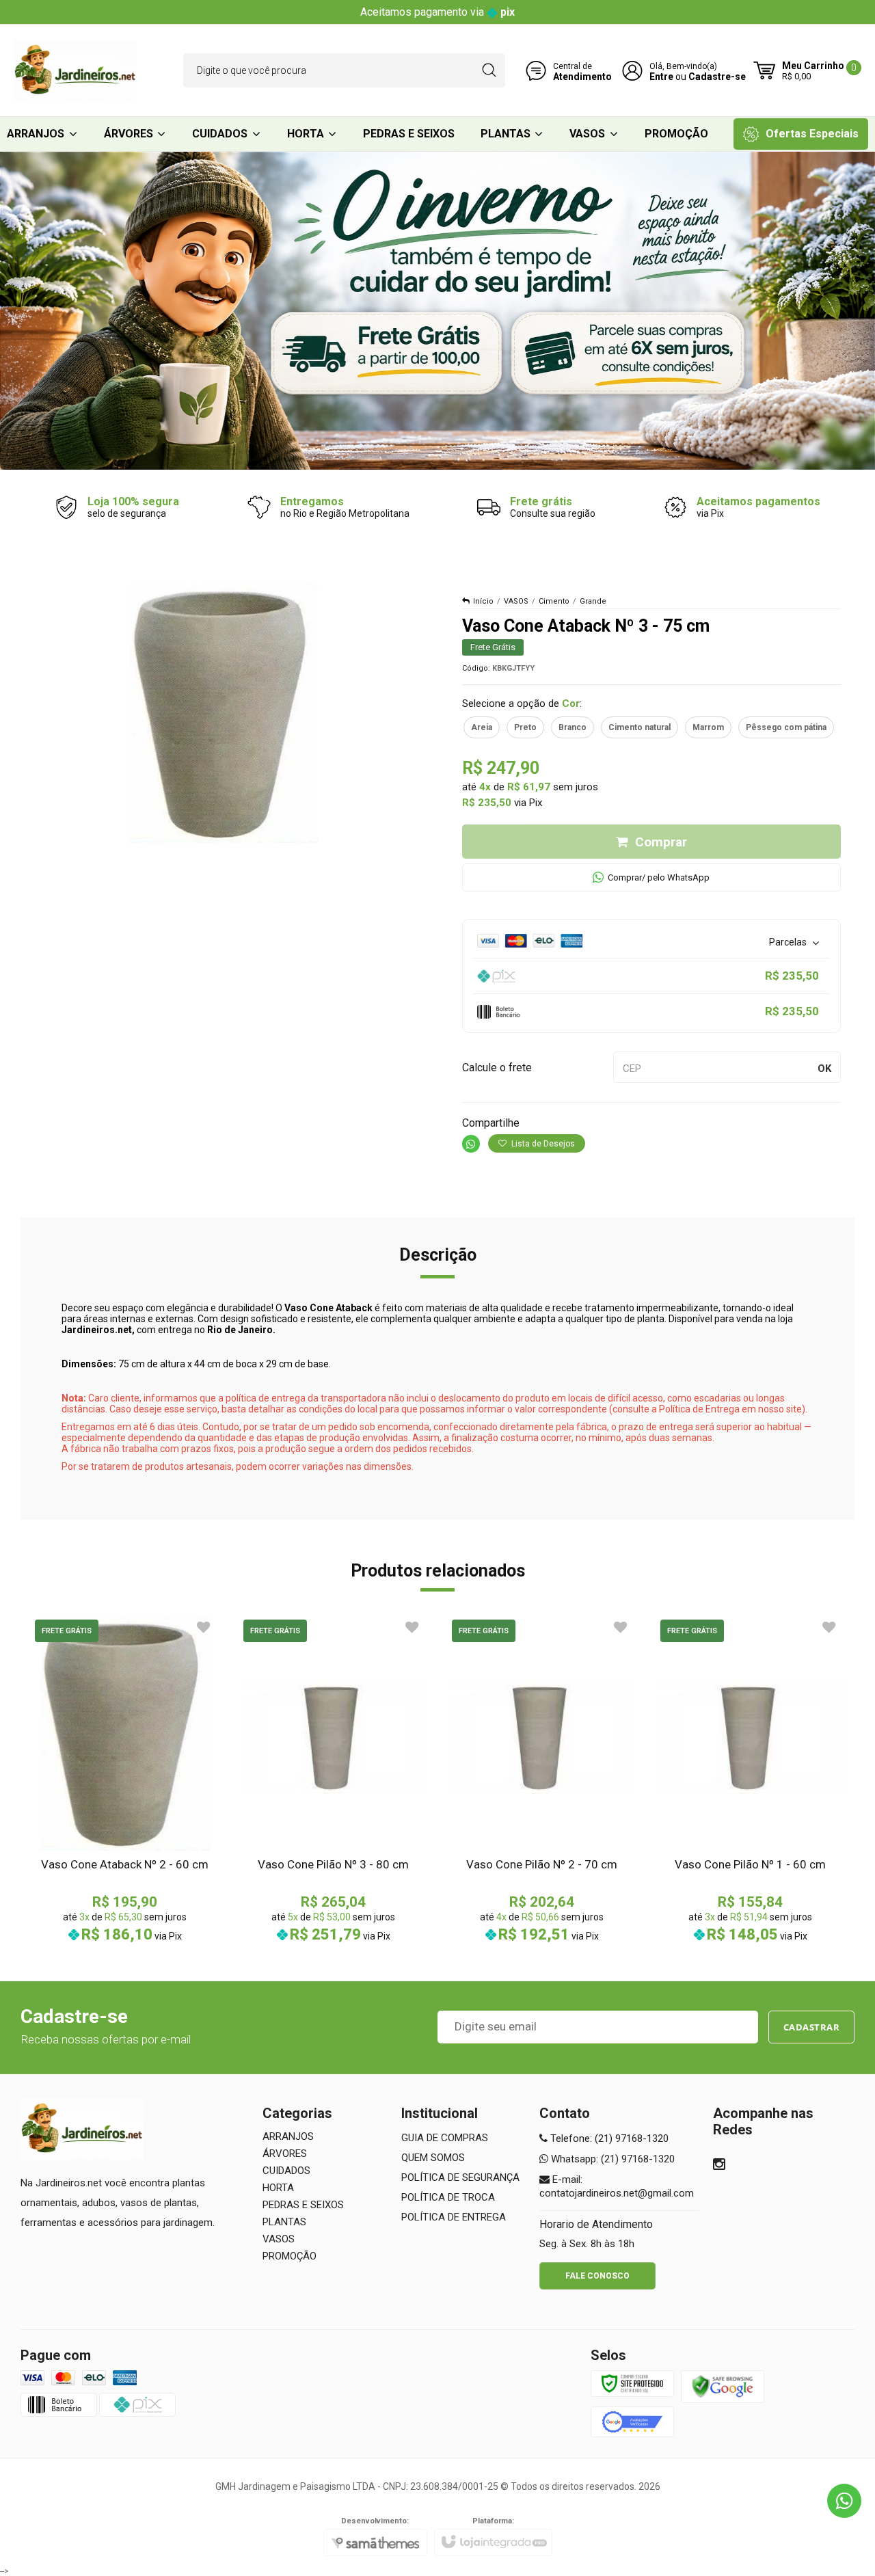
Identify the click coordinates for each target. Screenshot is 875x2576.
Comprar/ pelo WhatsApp (659, 877)
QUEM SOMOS (433, 2158)
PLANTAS (284, 2222)
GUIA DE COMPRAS (445, 2138)
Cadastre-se (717, 77)
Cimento (554, 601)
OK (824, 1069)
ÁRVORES (285, 2154)
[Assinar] (812, 2027)
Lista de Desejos (542, 1144)
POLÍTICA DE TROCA (448, 2197)
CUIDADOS (286, 2171)
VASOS (516, 601)
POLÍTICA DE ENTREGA (454, 2217)
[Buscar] (489, 70)
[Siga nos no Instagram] (719, 2166)
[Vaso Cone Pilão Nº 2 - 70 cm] (542, 1779)
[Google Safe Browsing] (723, 2386)
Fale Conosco (597, 2276)
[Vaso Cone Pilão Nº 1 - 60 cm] (750, 1779)
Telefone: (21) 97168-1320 (608, 2138)
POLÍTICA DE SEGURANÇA (460, 2177)
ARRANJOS (288, 2136)
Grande (593, 601)
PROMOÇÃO (290, 2256)
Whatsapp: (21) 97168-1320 (611, 2159)
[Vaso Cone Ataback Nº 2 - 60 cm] (125, 1779)
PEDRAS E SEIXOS (303, 2205)
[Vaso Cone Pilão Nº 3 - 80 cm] (333, 1779)
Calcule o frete (497, 1068)
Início (483, 601)
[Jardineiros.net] (75, 70)
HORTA (278, 2188)
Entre (661, 77)
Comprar (661, 842)
